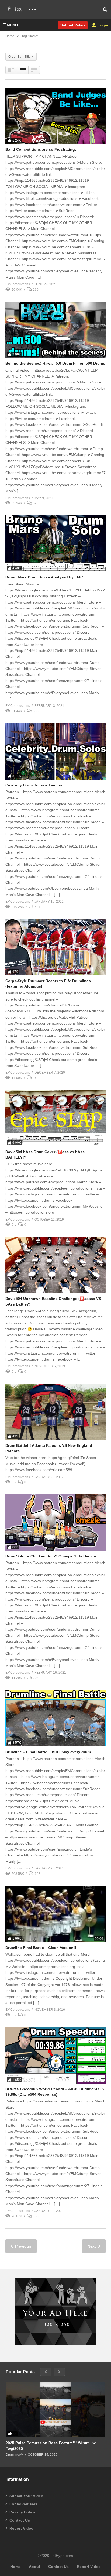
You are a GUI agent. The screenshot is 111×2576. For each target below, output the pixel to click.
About (34, 2567)
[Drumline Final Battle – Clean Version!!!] (55, 1914)
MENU (12, 25)
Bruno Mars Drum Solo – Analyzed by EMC (44, 577)
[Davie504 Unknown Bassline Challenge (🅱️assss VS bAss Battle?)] (55, 1265)
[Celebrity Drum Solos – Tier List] (55, 751)
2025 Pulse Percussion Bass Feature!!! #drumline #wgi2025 (51, 2445)
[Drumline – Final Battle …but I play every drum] (55, 1718)
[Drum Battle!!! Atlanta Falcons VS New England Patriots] (55, 1412)
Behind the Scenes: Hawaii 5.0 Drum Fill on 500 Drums (55, 363)
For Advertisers (23, 2504)
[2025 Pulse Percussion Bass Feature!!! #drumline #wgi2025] (55, 2410)
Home (10, 36)
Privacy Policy (22, 2512)
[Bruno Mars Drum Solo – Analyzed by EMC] (55, 544)
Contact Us (20, 2520)
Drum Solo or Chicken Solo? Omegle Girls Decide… (53, 1556)
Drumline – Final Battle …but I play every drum (48, 1752)
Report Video (21, 2528)
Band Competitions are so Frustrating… (42, 149)
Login (102, 25)
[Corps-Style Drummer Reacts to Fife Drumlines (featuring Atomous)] (55, 947)
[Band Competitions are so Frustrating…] (55, 116)
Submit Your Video (26, 2496)
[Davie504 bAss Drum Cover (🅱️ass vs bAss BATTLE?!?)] (55, 1118)
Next (92, 2246)
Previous (23, 2246)
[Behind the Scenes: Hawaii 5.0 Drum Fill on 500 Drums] (55, 330)
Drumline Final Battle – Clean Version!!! (41, 1948)
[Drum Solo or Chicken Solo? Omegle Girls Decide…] (55, 1522)
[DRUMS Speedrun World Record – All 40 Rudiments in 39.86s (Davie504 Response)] (55, 2055)
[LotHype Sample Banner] (55, 2344)
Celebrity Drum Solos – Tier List (34, 785)
